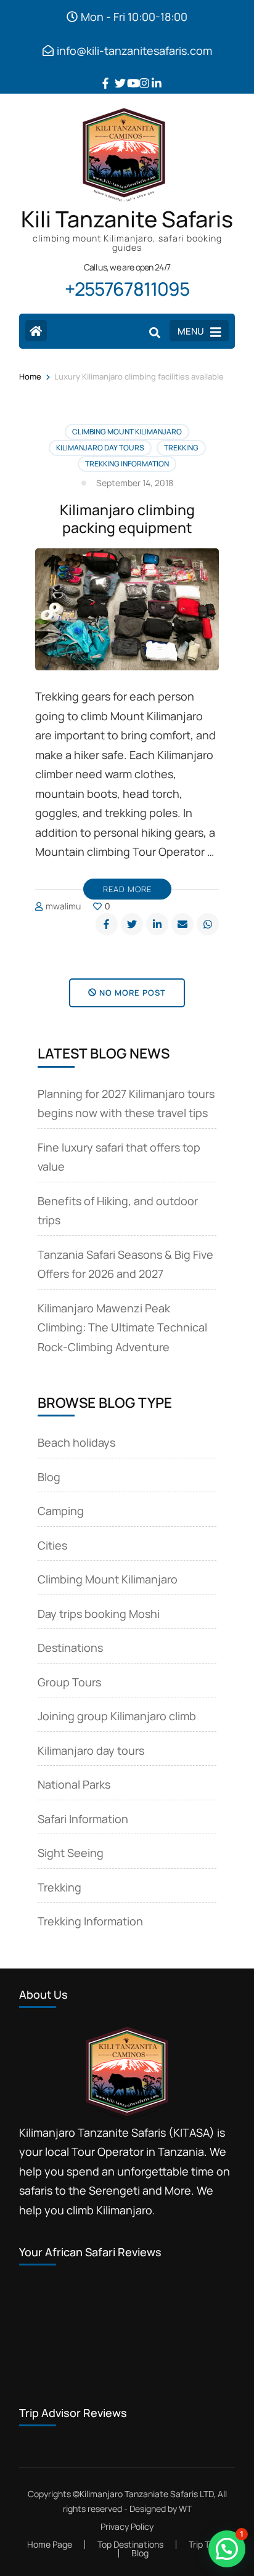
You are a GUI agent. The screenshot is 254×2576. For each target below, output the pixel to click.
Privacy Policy (127, 2527)
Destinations (70, 1648)
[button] (227, 2549)
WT (185, 2509)
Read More (127, 889)
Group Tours (69, 1682)
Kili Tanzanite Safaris (127, 219)
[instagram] (139, 74)
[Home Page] (36, 331)
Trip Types (208, 2544)
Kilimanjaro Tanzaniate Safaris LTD (146, 2494)
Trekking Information (127, 464)
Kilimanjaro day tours (100, 448)
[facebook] (102, 74)
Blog (49, 1477)
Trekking (181, 448)
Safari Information (83, 1819)
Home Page (50, 2544)
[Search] (155, 332)
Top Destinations (130, 2544)
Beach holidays (76, 1442)
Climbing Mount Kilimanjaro (127, 432)
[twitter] (115, 74)
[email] (182, 924)
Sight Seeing (71, 1853)
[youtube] (127, 74)
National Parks (74, 1784)
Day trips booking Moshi (99, 1614)
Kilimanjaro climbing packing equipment (127, 518)
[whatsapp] (208, 924)
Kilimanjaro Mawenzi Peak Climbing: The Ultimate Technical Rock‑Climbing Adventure (122, 1327)
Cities (52, 1545)
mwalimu (63, 906)
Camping (61, 1511)
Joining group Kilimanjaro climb (117, 1716)
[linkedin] (152, 74)
